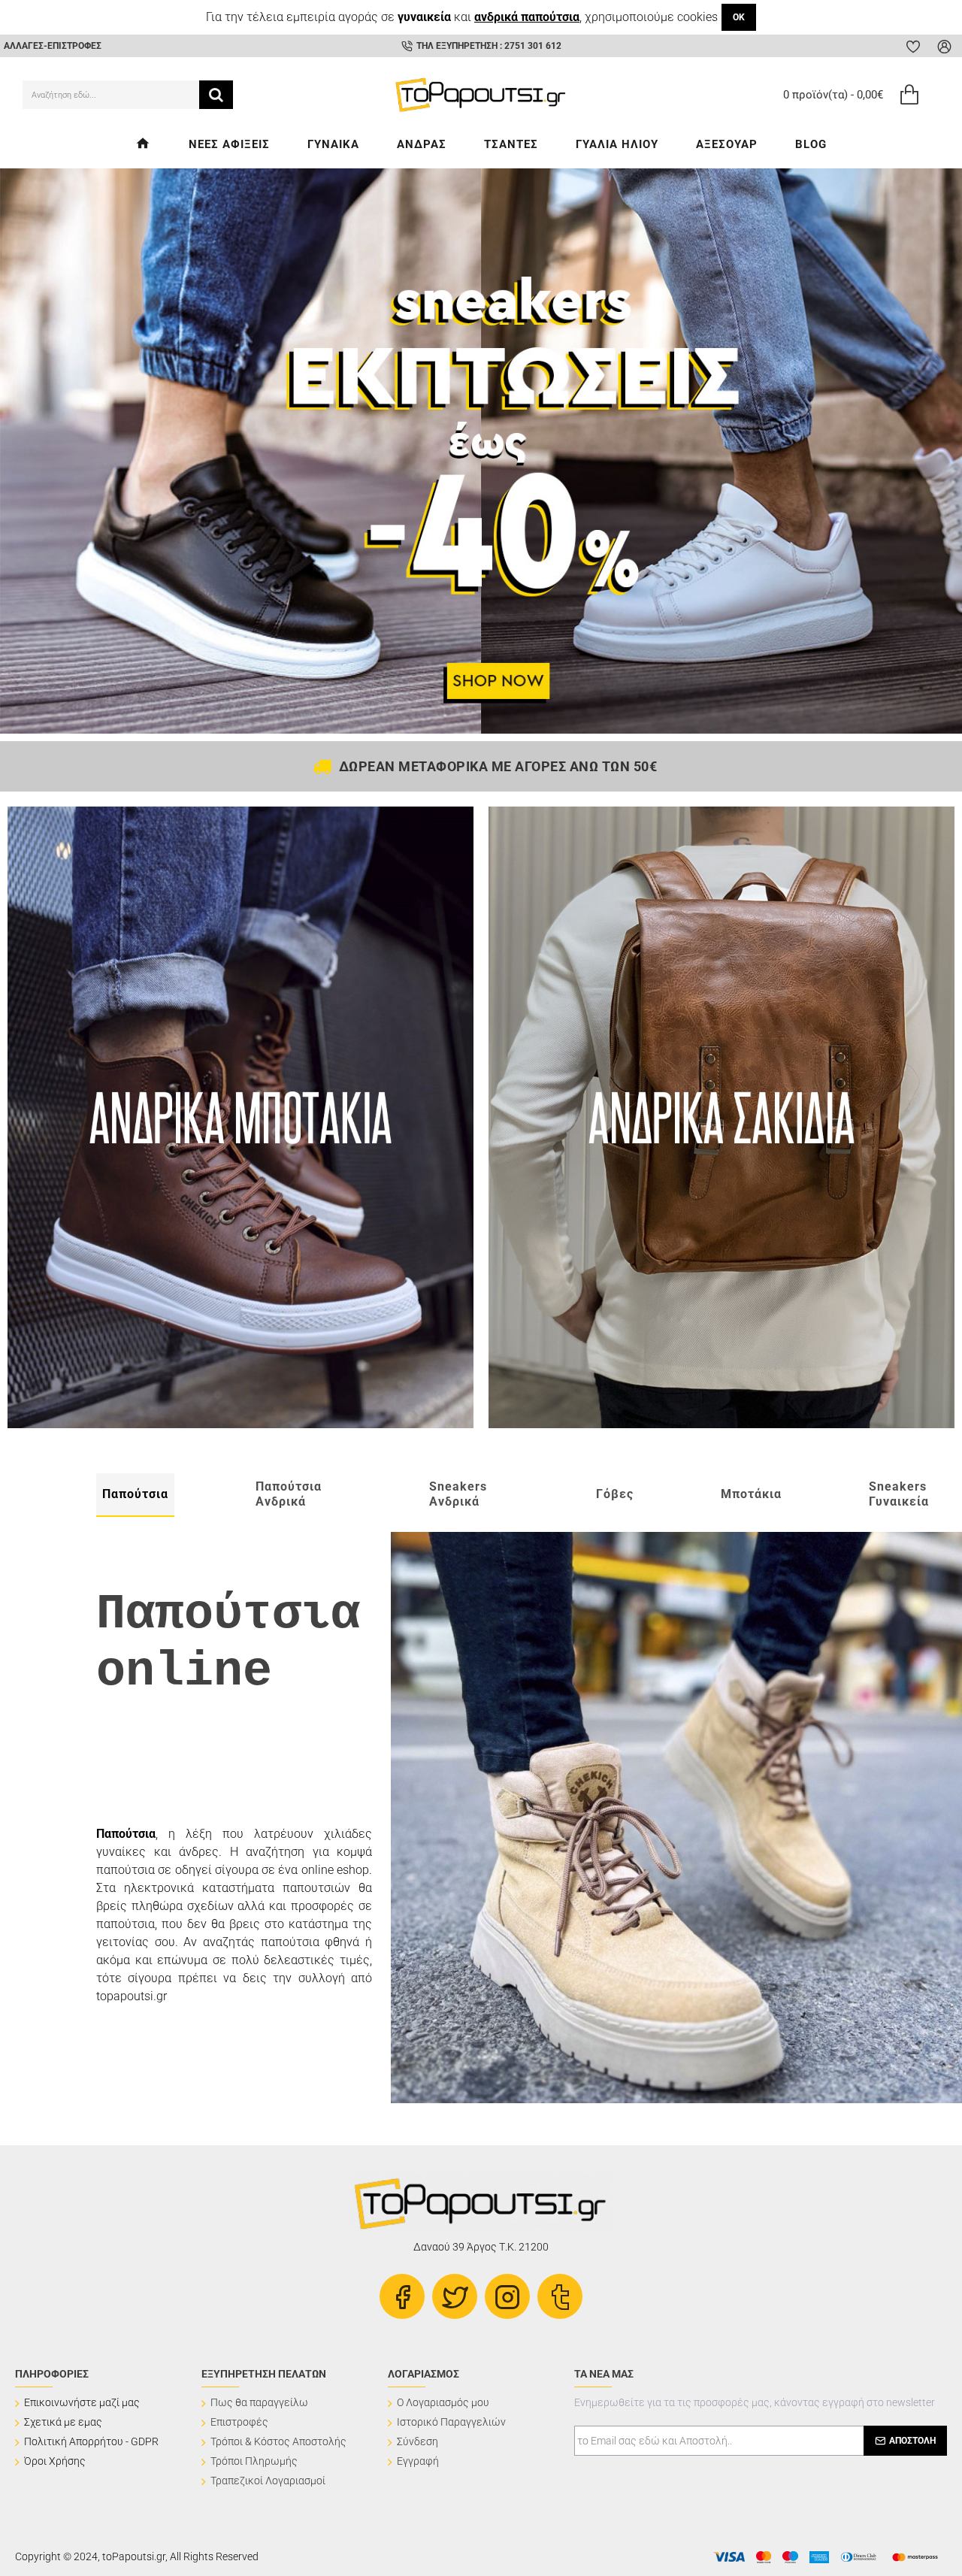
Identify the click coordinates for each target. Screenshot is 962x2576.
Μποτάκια (751, 1494)
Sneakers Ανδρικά (458, 1494)
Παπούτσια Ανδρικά (289, 1494)
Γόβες (615, 1494)
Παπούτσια (135, 1494)
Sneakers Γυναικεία (899, 1494)
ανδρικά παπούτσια (527, 17)
